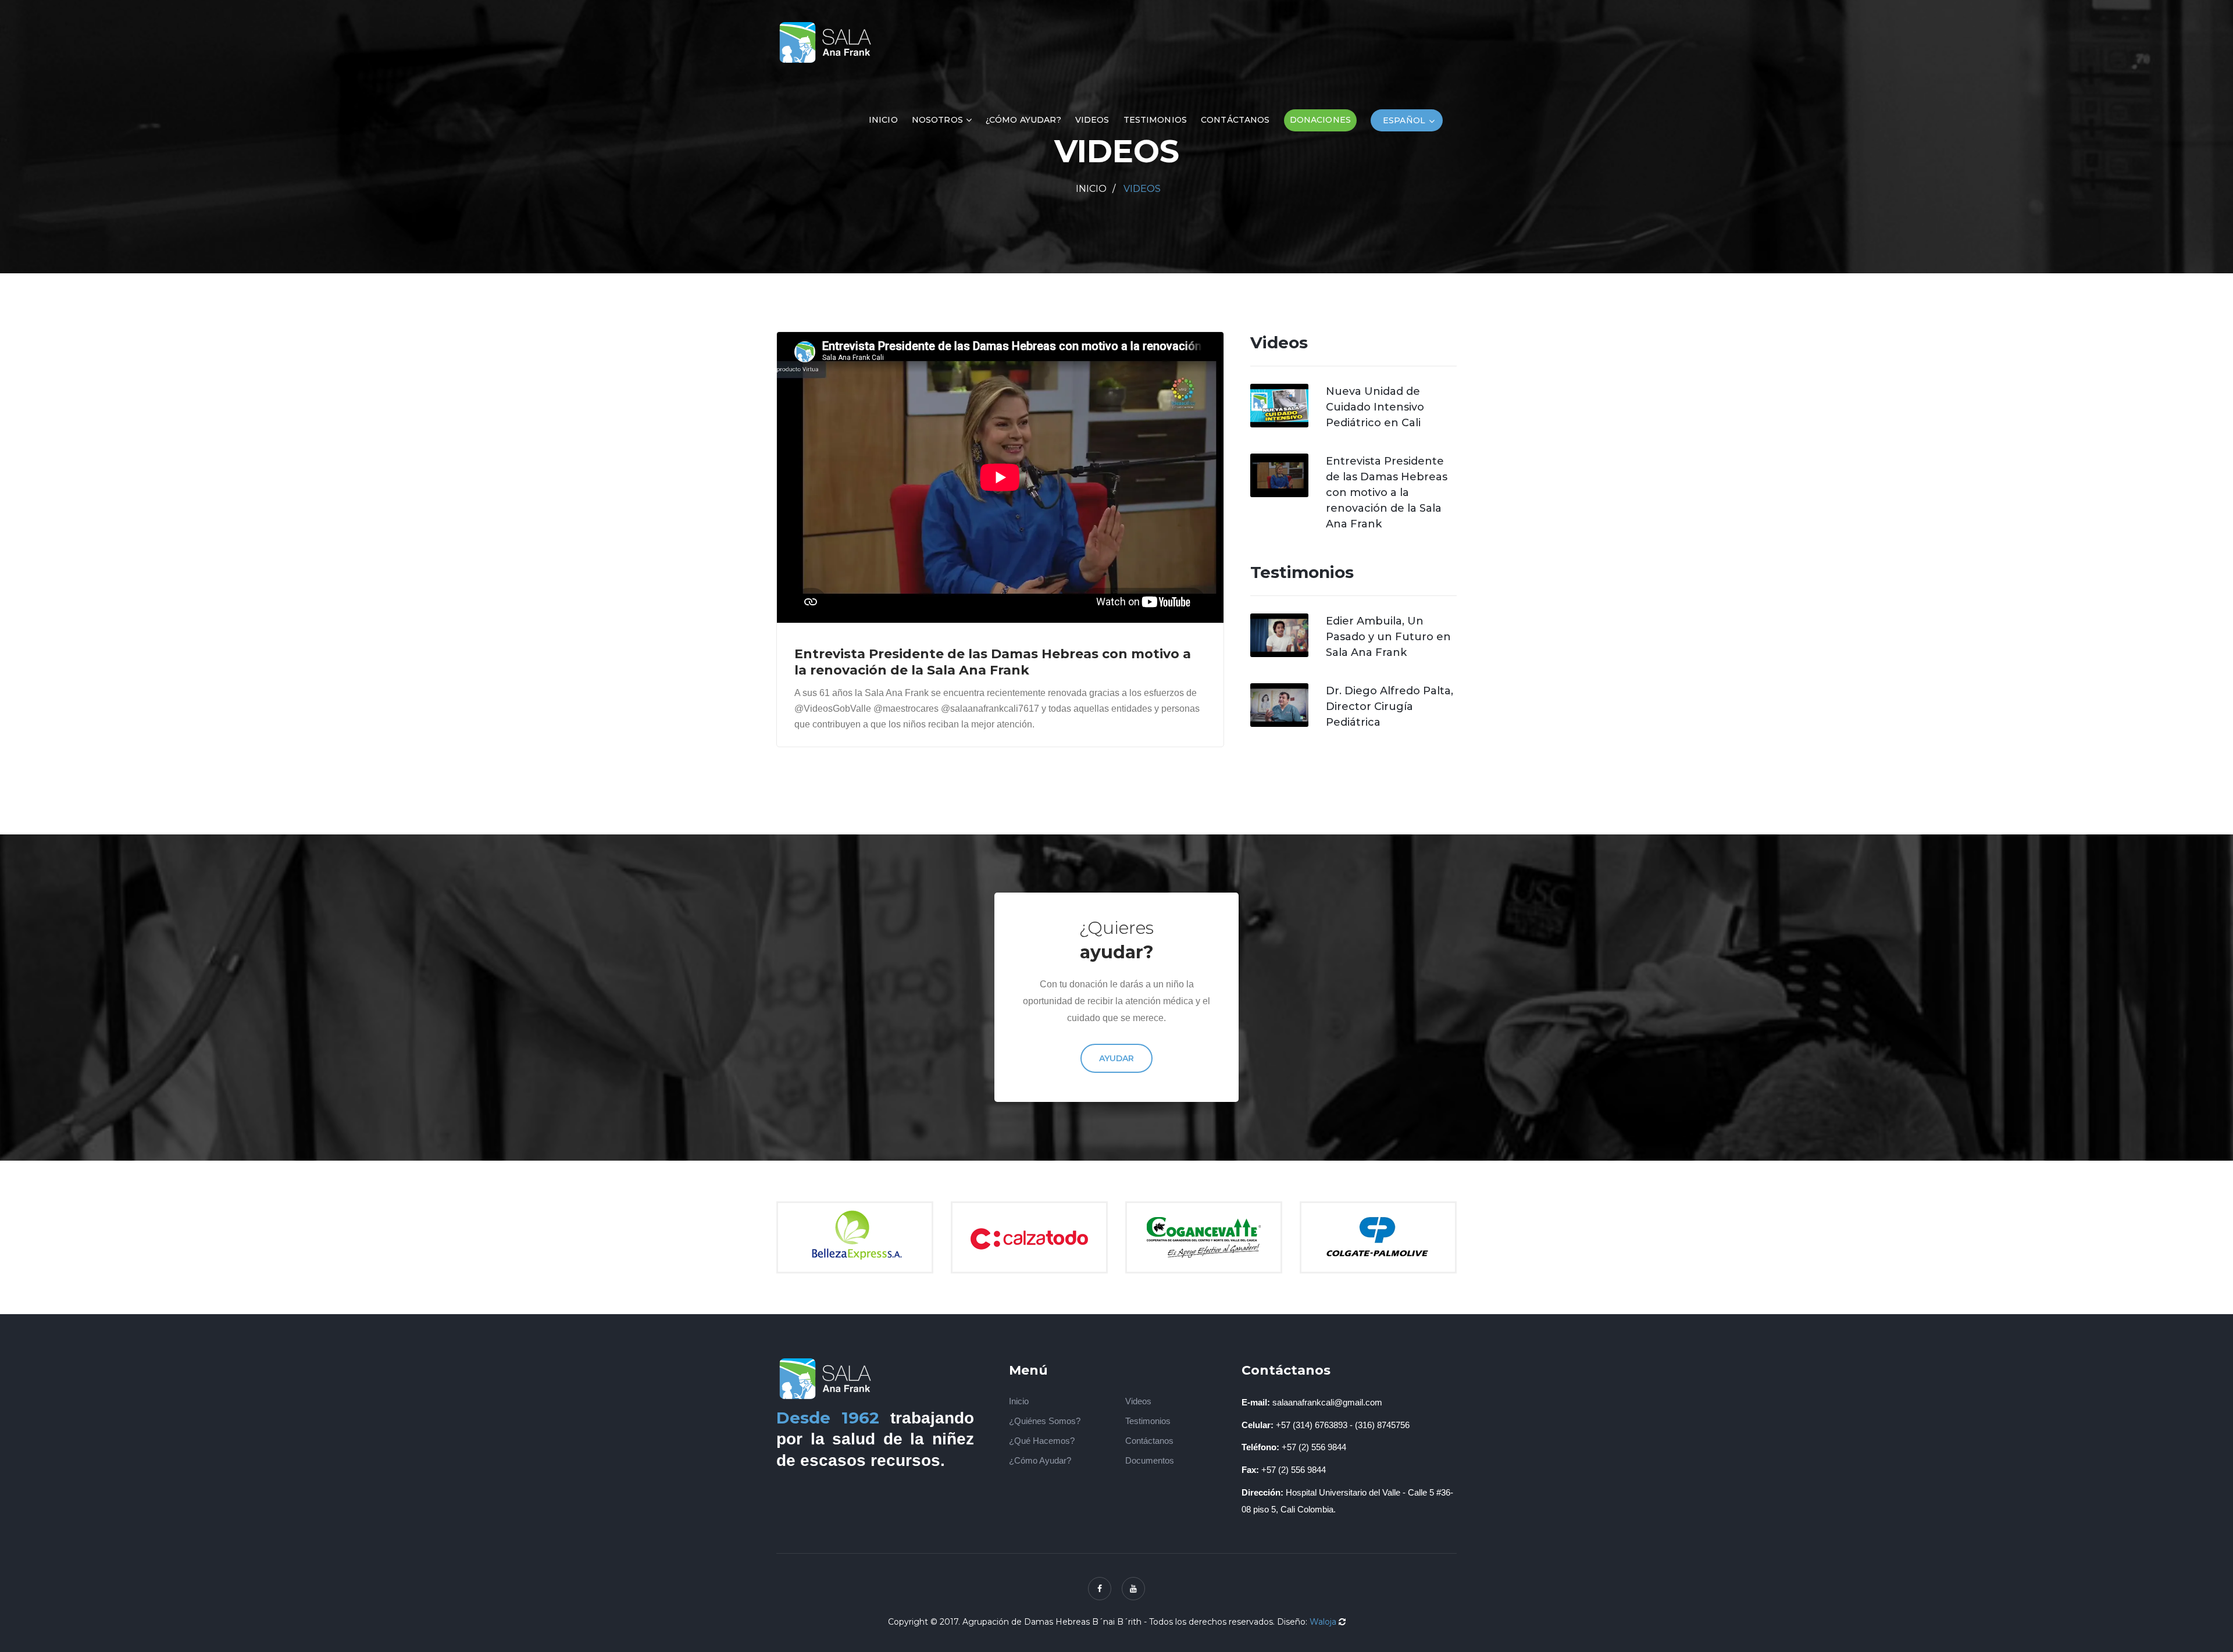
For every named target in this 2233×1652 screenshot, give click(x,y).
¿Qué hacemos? (1042, 1441)
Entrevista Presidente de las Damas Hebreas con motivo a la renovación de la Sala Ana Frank (1387, 493)
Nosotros (937, 120)
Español (1404, 120)
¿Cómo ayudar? (1023, 120)
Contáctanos (1235, 120)
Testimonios (1155, 120)
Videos (1092, 120)
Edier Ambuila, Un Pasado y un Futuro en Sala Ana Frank (1388, 637)
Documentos (1150, 1460)
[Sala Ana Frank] (827, 41)
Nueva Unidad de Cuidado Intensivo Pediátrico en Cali (1375, 407)
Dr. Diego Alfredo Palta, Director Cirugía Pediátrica (1390, 707)
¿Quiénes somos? (1045, 1421)
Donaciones (1320, 120)
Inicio (883, 120)
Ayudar (1116, 1059)
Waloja (1323, 1622)
